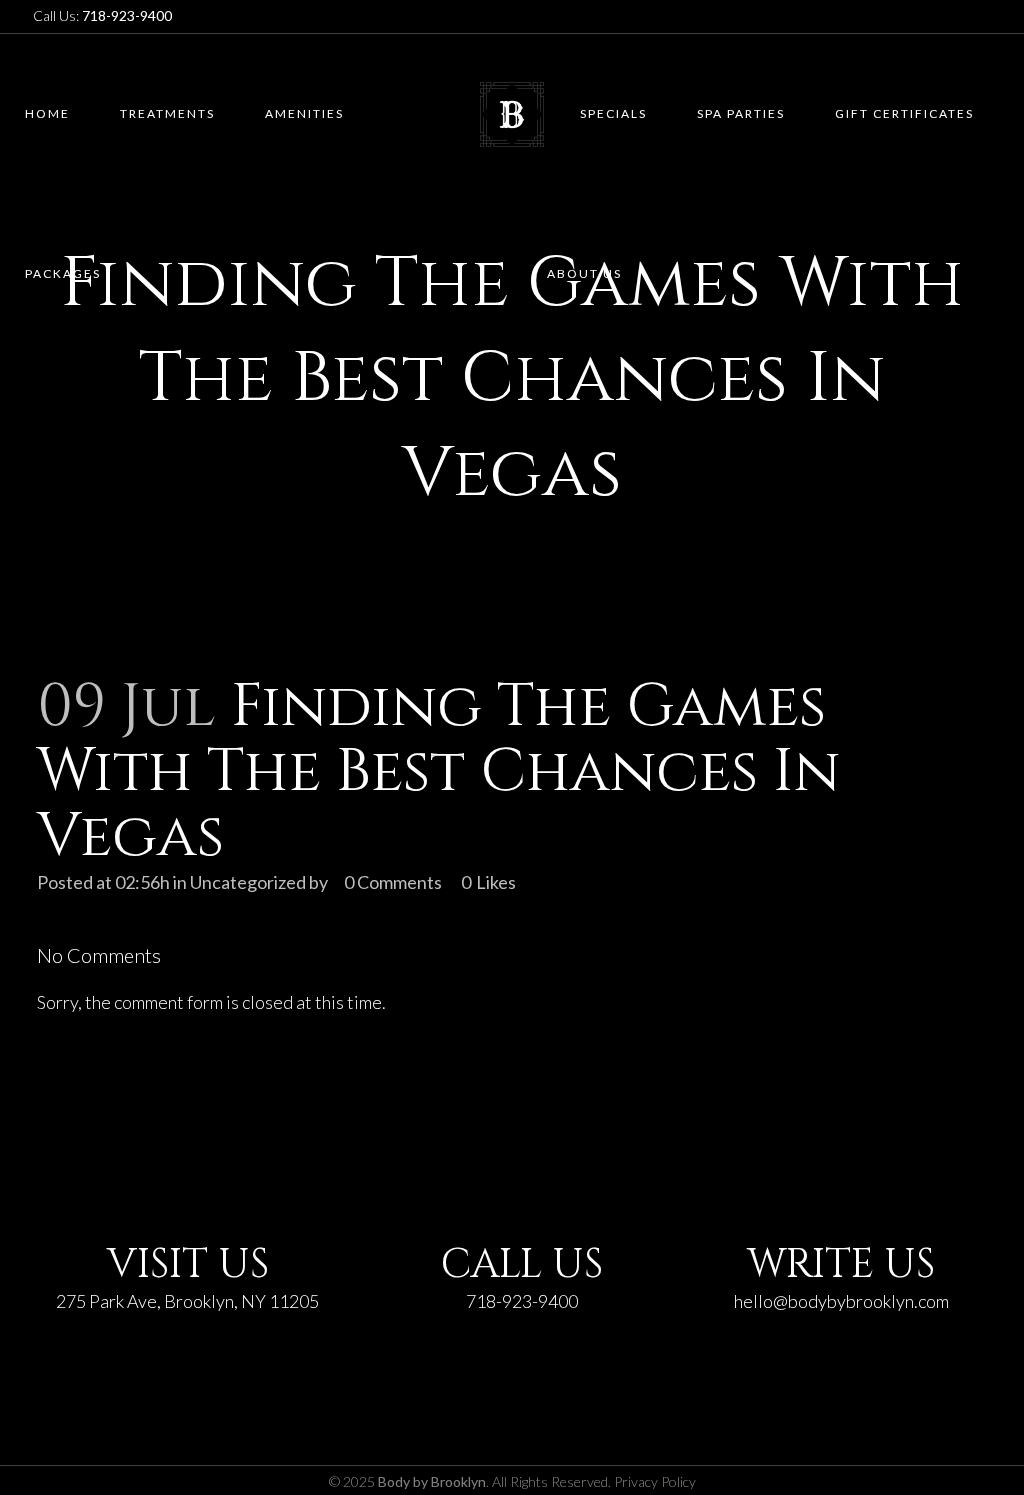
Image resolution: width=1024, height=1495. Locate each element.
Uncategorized (248, 882)
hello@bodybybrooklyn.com (841, 1301)
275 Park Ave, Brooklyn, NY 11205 (187, 1301)
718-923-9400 (522, 1301)
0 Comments (393, 882)
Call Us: (102, 15)
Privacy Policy (655, 1481)
